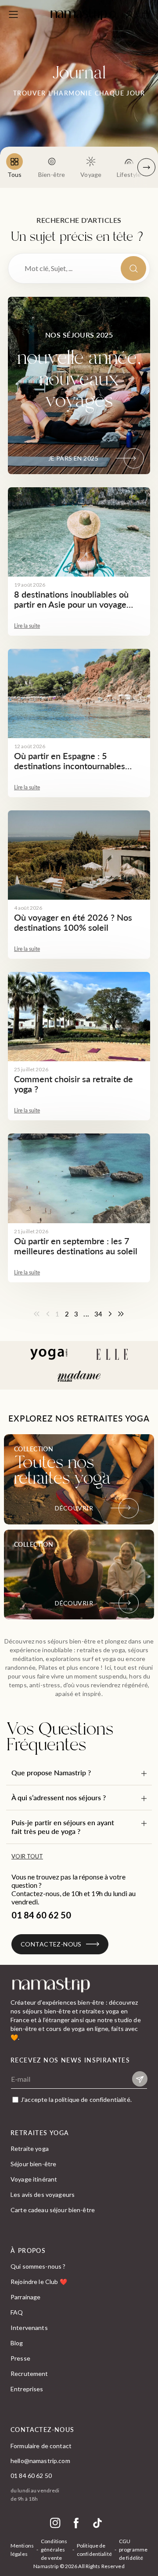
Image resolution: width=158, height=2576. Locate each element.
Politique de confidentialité (94, 2550)
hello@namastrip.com (40, 2461)
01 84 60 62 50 (31, 2476)
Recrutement (29, 2374)
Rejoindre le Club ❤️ (39, 2282)
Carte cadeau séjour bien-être (53, 2210)
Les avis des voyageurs (43, 2194)
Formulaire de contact (41, 2446)
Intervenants (29, 2328)
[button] (79, 1773)
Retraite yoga (30, 2148)
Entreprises (27, 2389)
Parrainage (25, 2297)
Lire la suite (27, 626)
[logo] (79, 14)
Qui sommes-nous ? (38, 2266)
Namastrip (46, 2566)
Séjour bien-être (33, 2164)
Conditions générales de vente (54, 2550)
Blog (17, 2343)
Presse (20, 2358)
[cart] (145, 14)
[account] (129, 16)
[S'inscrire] (140, 2079)
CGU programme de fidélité (133, 2550)
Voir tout (27, 1856)
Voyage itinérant (34, 2179)
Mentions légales (22, 2550)
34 (99, 1314)
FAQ (17, 2312)
